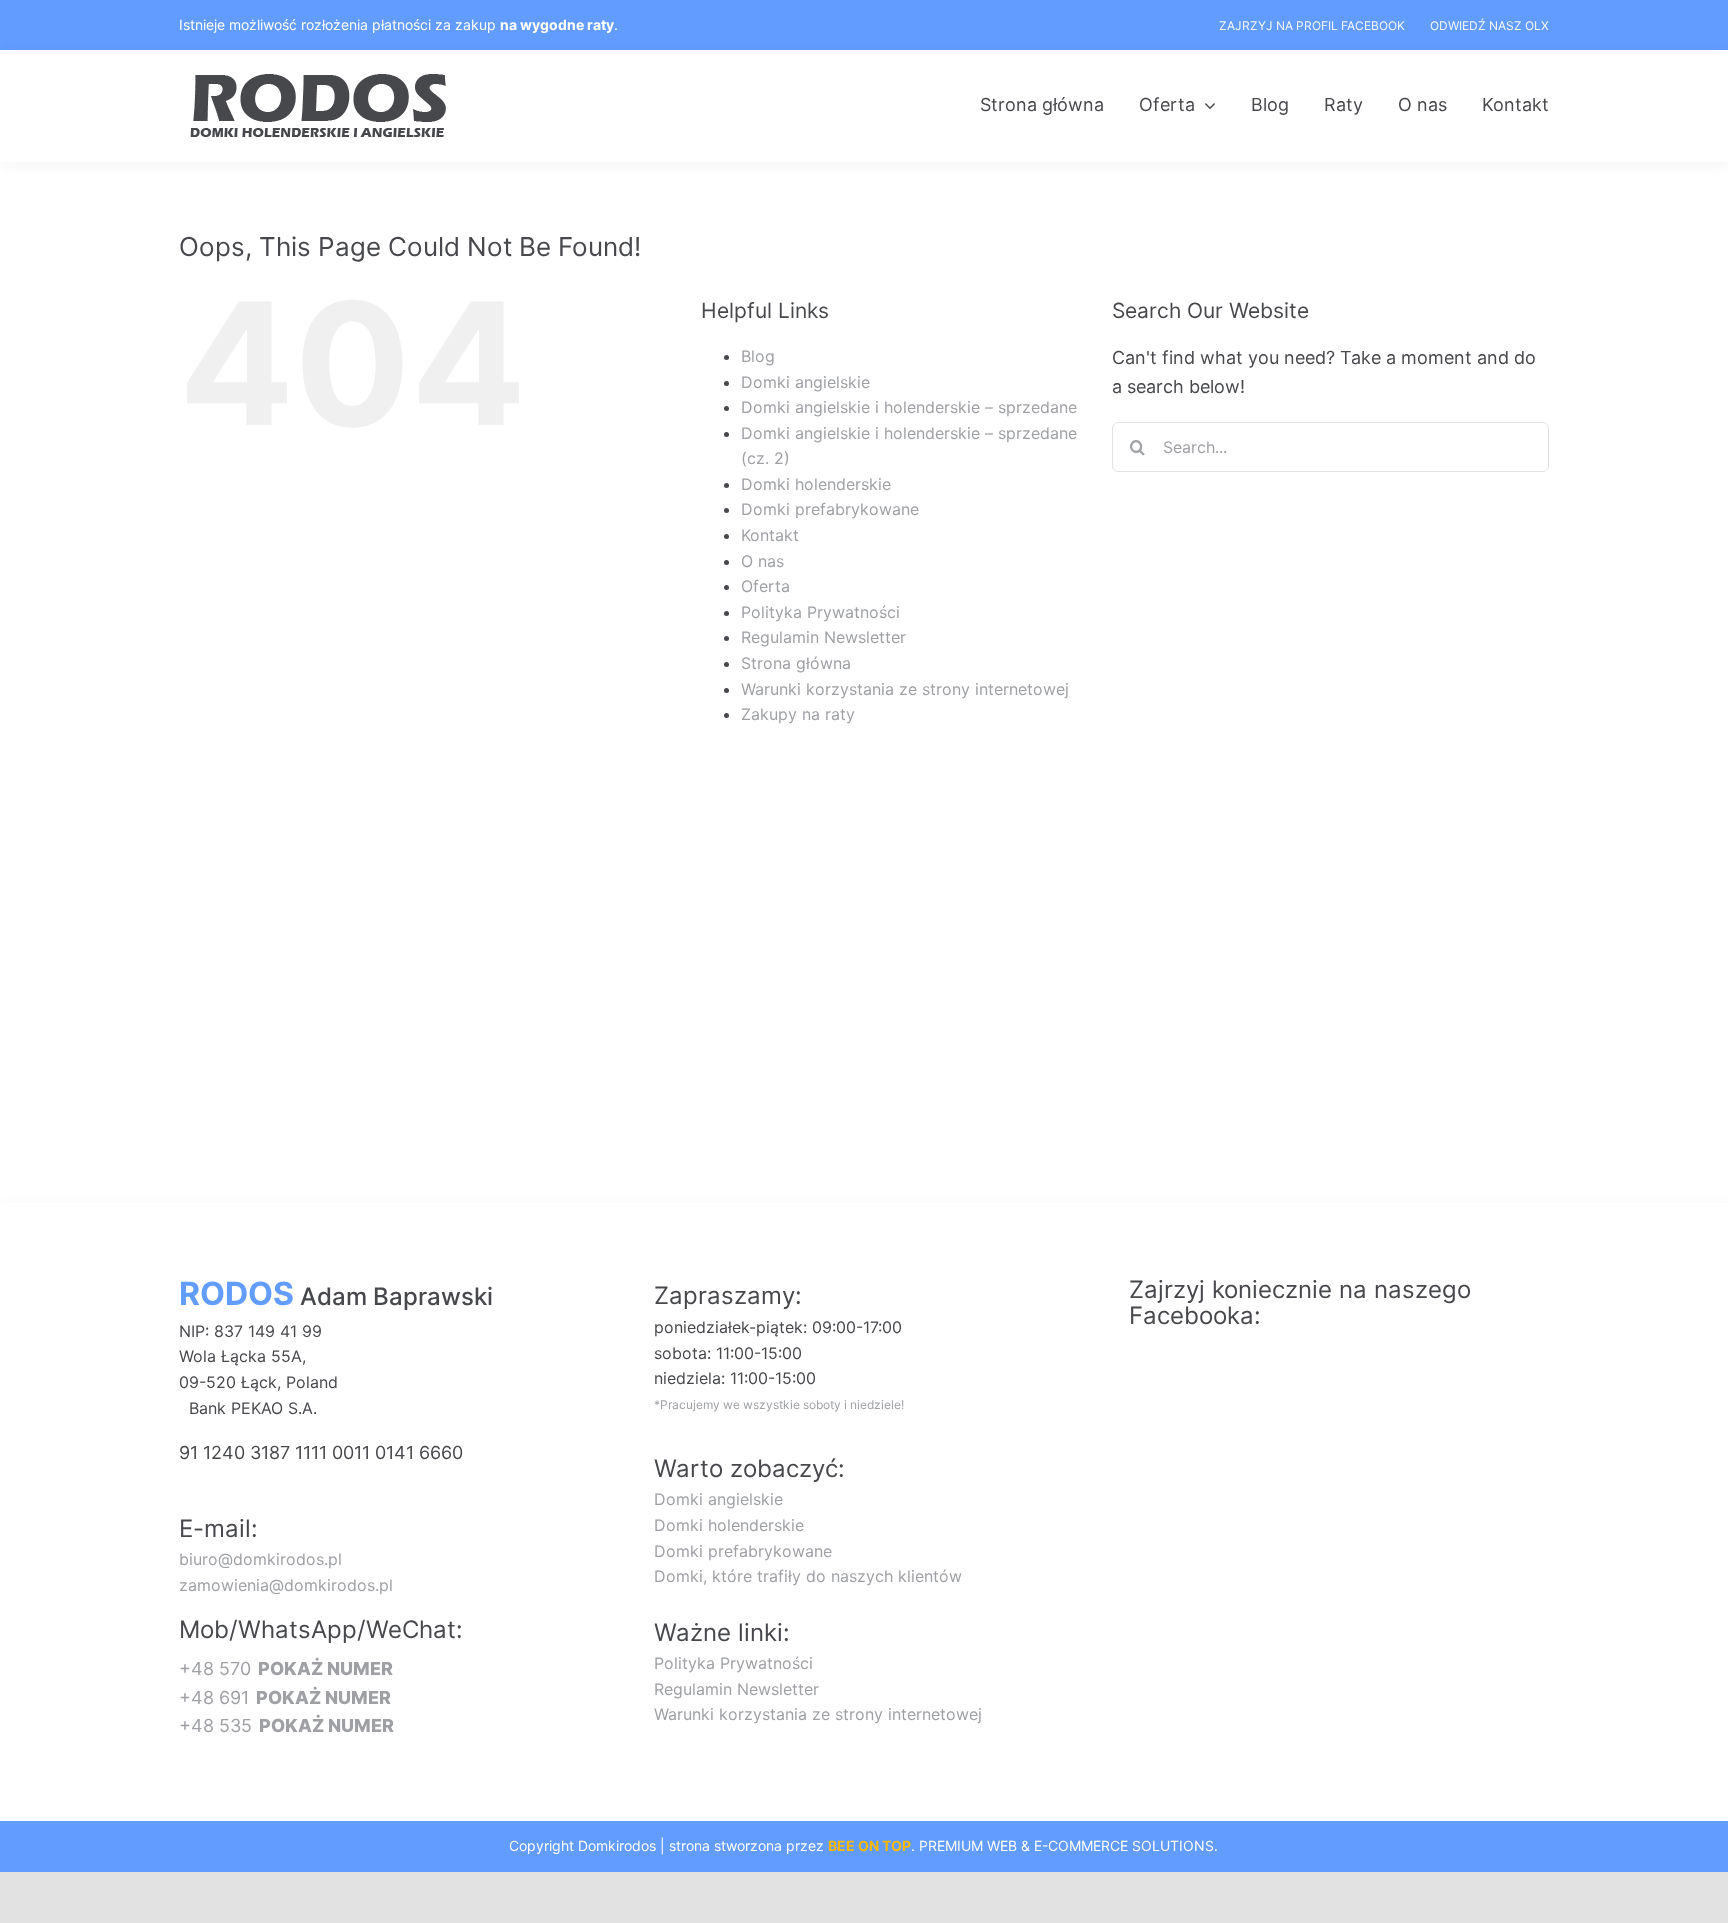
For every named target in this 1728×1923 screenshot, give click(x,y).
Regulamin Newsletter (823, 637)
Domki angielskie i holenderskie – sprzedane (909, 407)
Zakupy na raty (798, 714)
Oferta (765, 586)
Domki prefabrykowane (830, 509)
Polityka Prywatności (820, 612)
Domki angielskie (805, 382)
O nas (762, 561)
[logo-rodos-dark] (321, 80)
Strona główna (796, 663)
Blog (758, 356)
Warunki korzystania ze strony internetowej (905, 689)
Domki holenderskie (816, 484)
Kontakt (770, 535)
